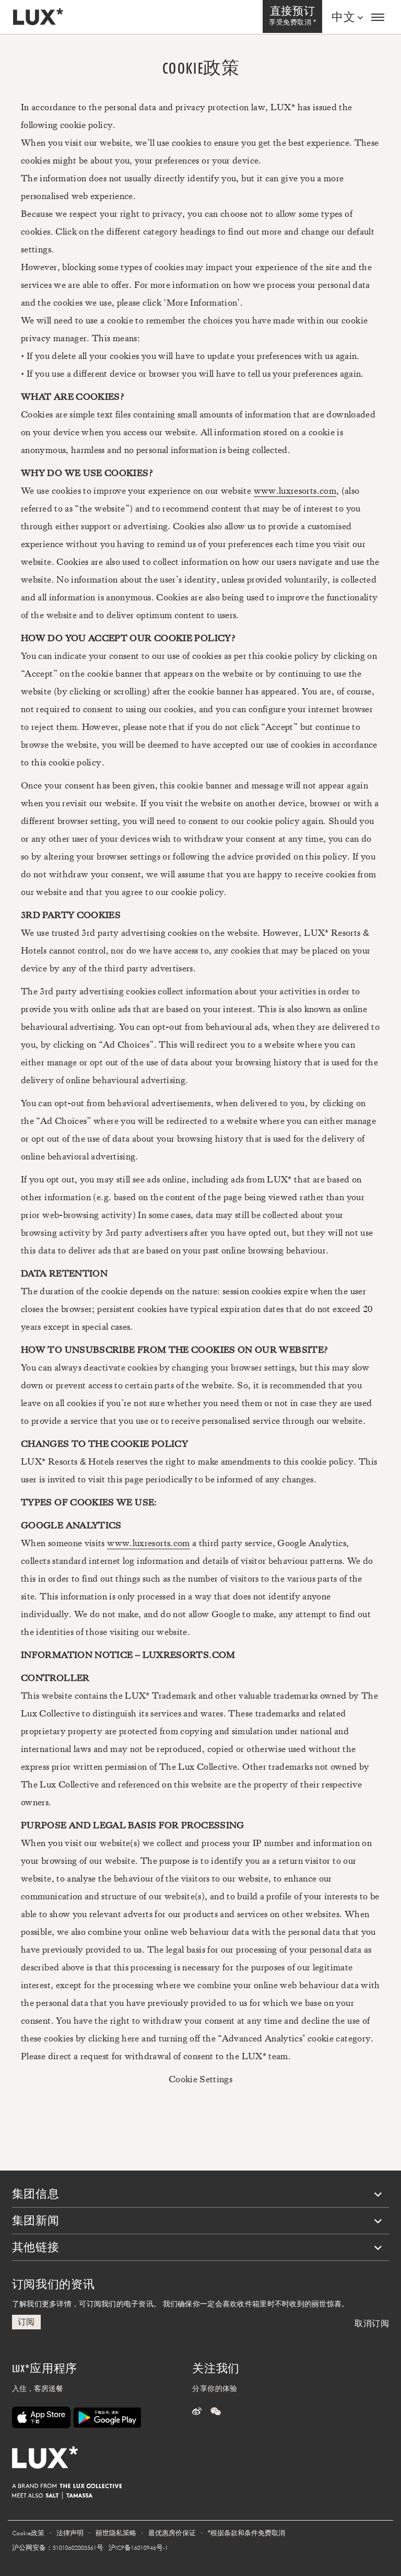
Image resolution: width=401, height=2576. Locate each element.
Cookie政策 (28, 2533)
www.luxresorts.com (295, 491)
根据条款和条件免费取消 (246, 2533)
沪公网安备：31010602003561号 (58, 2548)
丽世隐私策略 (116, 2533)
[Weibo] (197, 2412)
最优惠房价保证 (172, 2533)
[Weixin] (216, 2412)
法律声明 (70, 2533)
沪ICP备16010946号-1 (138, 2548)
